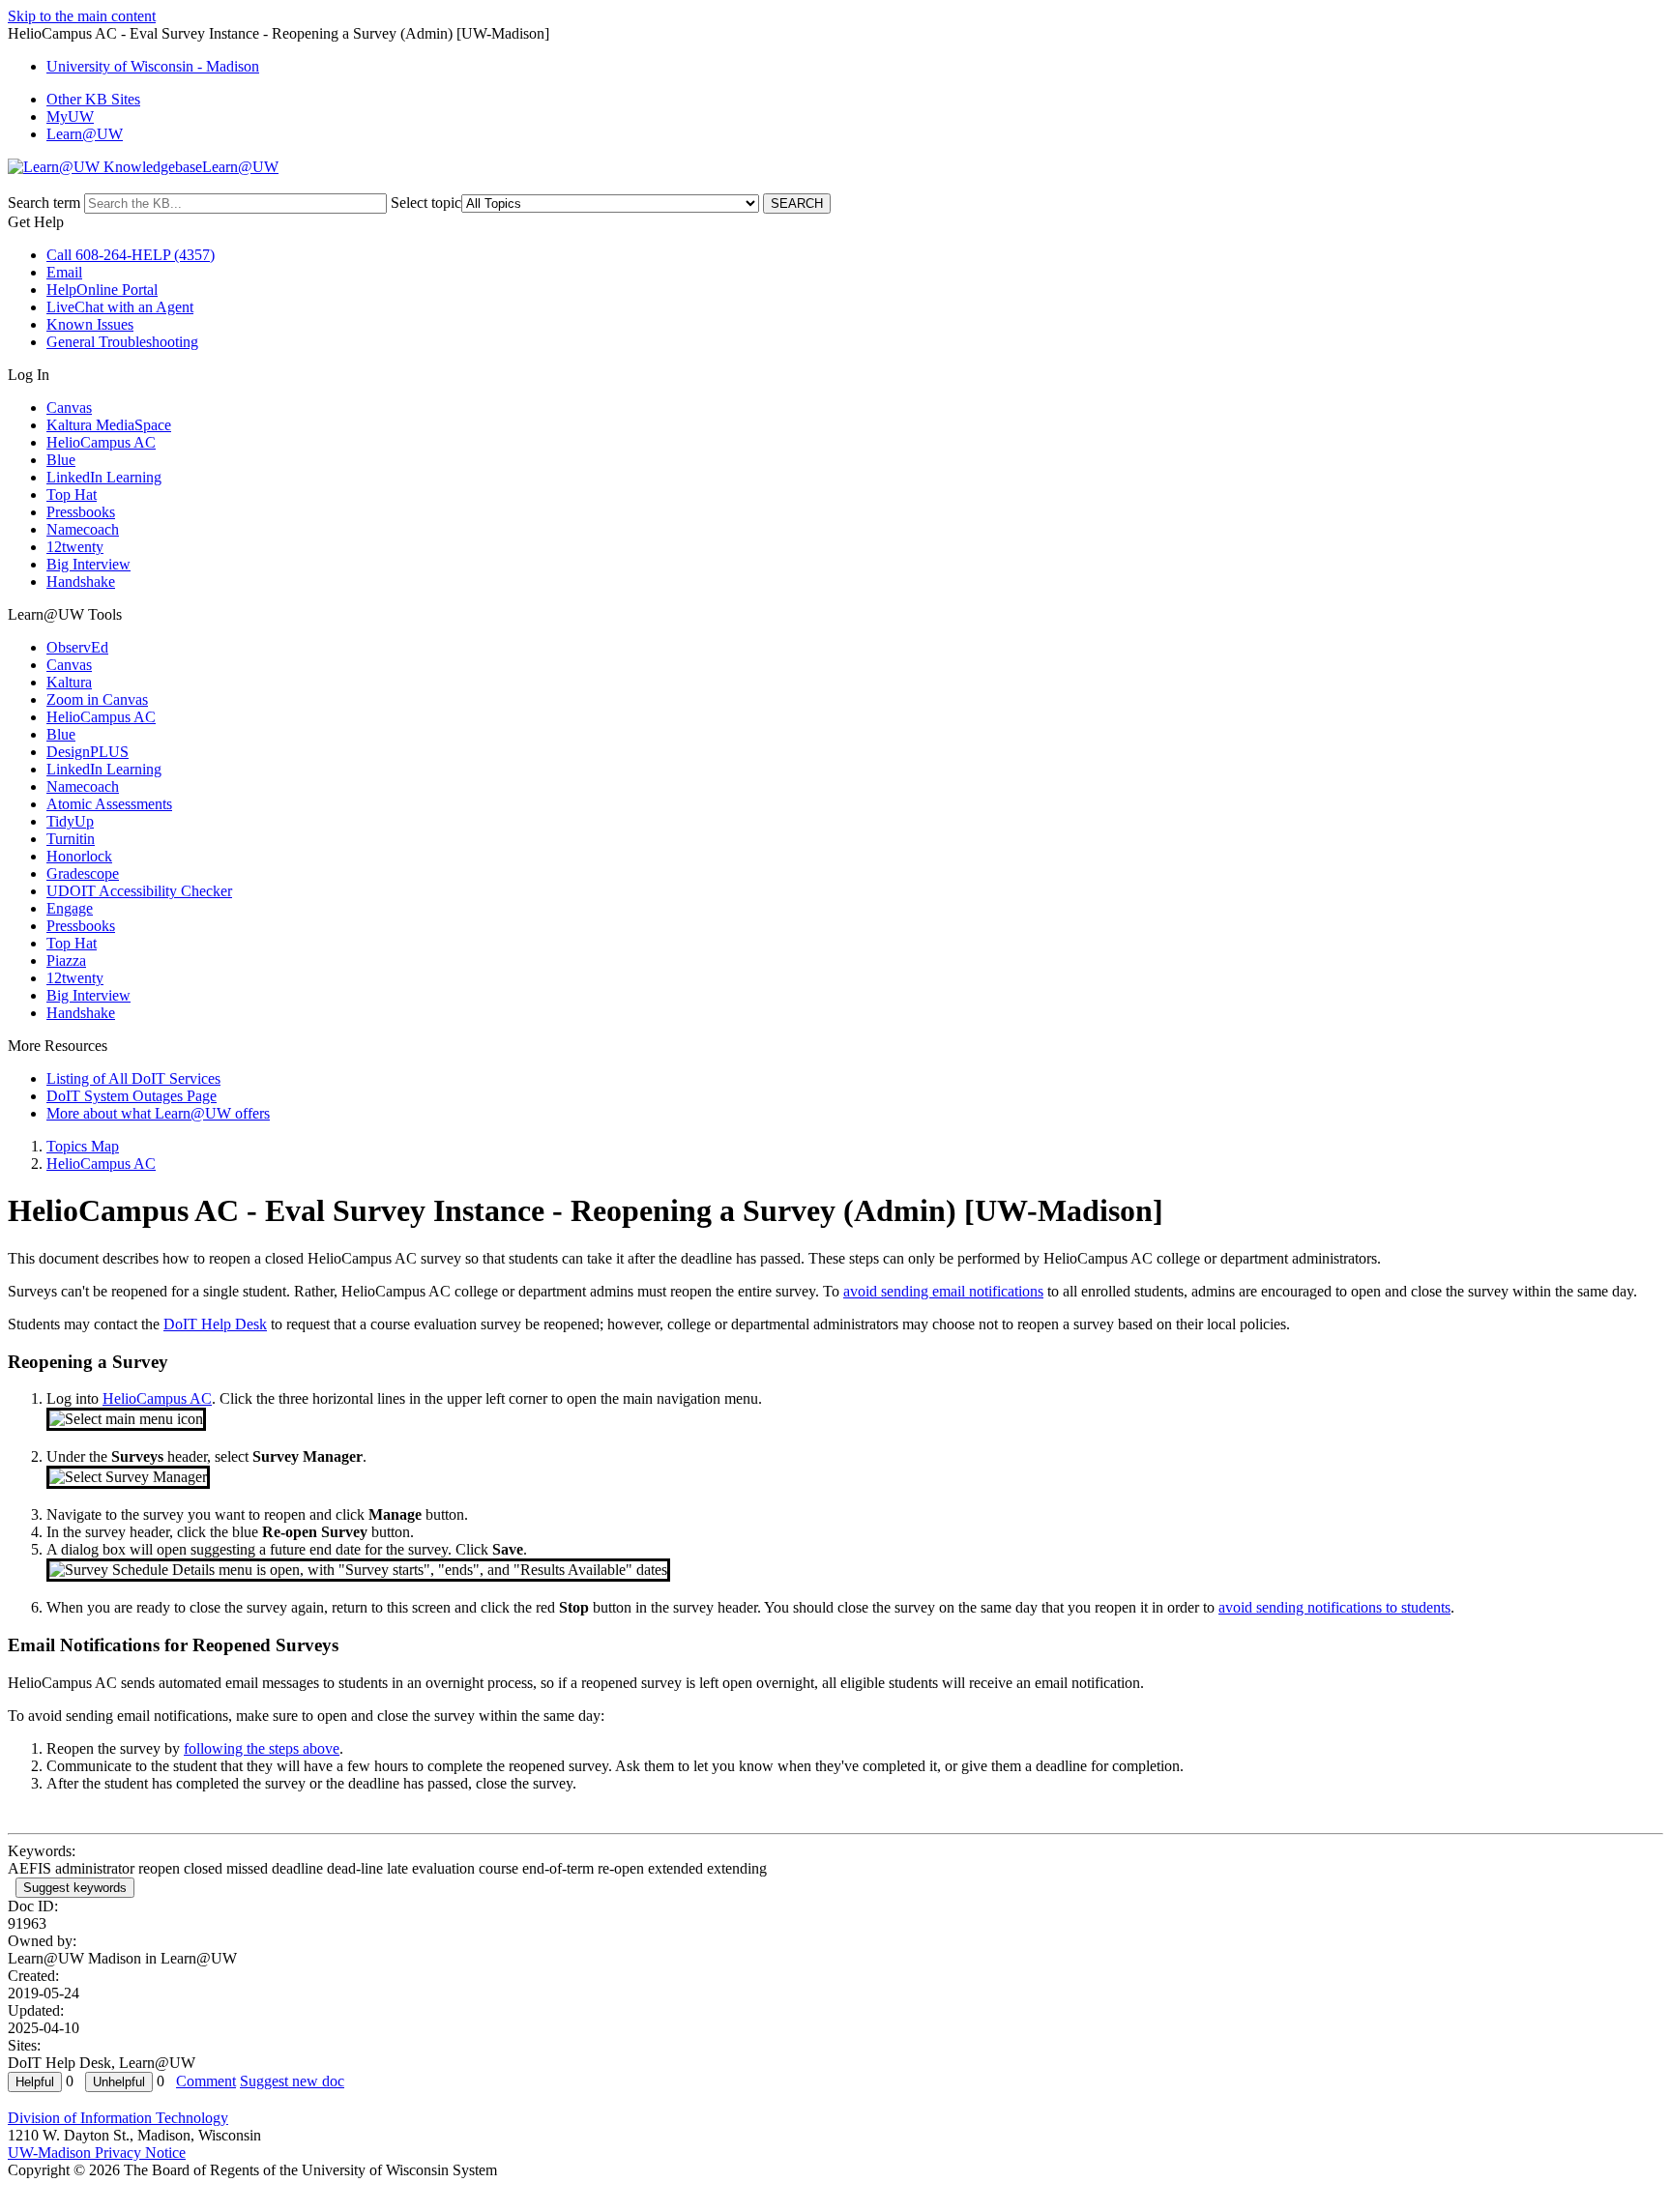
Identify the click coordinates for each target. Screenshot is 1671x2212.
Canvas (69, 407)
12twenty (75, 547)
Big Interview (88, 564)
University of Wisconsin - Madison (153, 66)
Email (64, 272)
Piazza (66, 960)
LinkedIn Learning (104, 477)
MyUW (70, 116)
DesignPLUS (88, 752)
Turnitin (71, 839)
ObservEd (77, 647)
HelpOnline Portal (102, 290)
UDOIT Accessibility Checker (139, 891)
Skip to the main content (82, 16)
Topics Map (83, 1146)
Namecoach (83, 529)
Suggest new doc (292, 2081)
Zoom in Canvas (97, 699)
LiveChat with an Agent (120, 307)
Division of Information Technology (118, 2118)
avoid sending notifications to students (1334, 1607)
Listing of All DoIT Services (133, 1078)
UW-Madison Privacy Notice (97, 2153)
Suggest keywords (75, 1888)
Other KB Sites (93, 99)
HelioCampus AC (101, 442)
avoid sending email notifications (943, 1291)
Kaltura (69, 682)
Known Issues (90, 324)
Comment (206, 2081)
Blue (61, 460)
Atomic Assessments (109, 804)
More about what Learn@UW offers (158, 1113)
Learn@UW (85, 134)
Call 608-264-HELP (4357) (131, 255)
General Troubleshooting (122, 342)
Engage (70, 908)
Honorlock (79, 856)
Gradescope (83, 873)
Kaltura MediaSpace (109, 425)
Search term (44, 203)
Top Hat (72, 495)
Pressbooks (81, 512)
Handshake (81, 582)
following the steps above (262, 1748)
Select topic (426, 203)
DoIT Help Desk (215, 1324)
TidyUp (70, 821)
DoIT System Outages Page (132, 1096)
